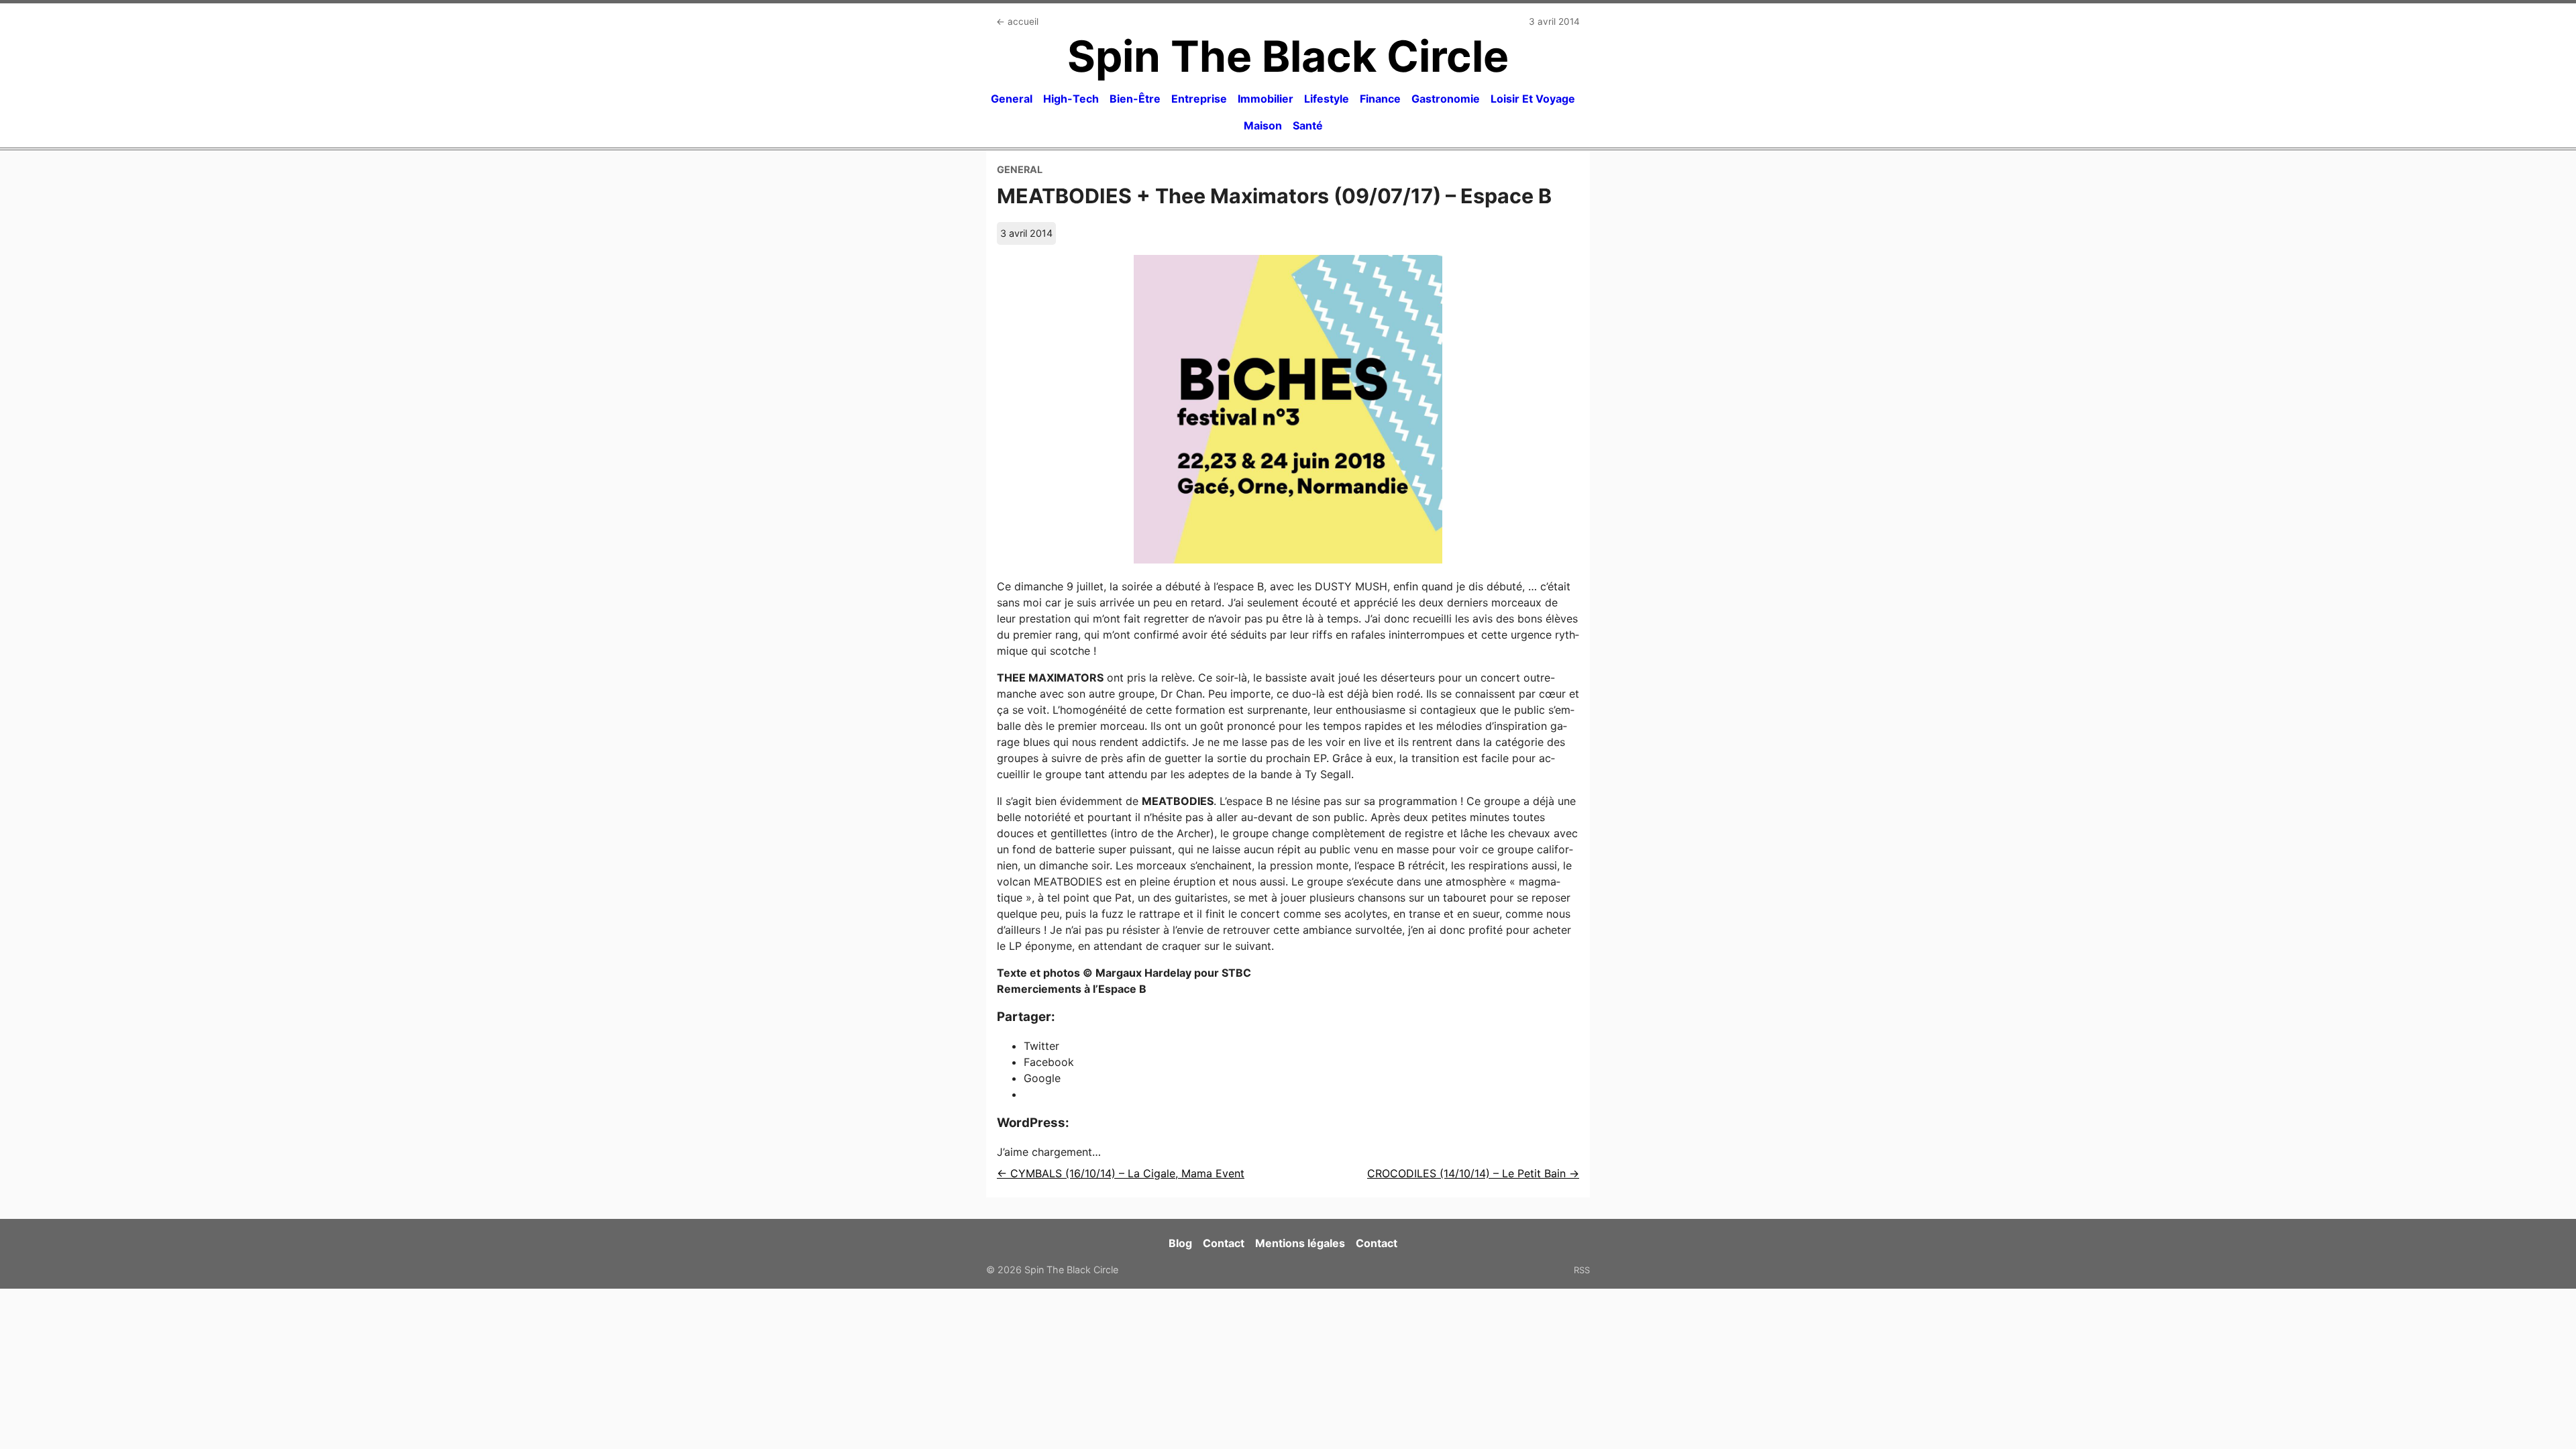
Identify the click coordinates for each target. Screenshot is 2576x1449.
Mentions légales (1300, 1243)
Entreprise (1199, 99)
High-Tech (1071, 99)
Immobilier (1266, 99)
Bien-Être (1135, 99)
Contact (1224, 1243)
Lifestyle (1327, 99)
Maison (1263, 125)
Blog (1180, 1243)
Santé (1308, 125)
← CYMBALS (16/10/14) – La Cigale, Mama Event (1121, 1173)
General (1012, 99)
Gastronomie (1446, 99)
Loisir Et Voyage (1533, 99)
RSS (1582, 1270)
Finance (1380, 99)
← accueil (1017, 21)
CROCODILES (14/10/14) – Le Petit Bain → (1473, 1173)
